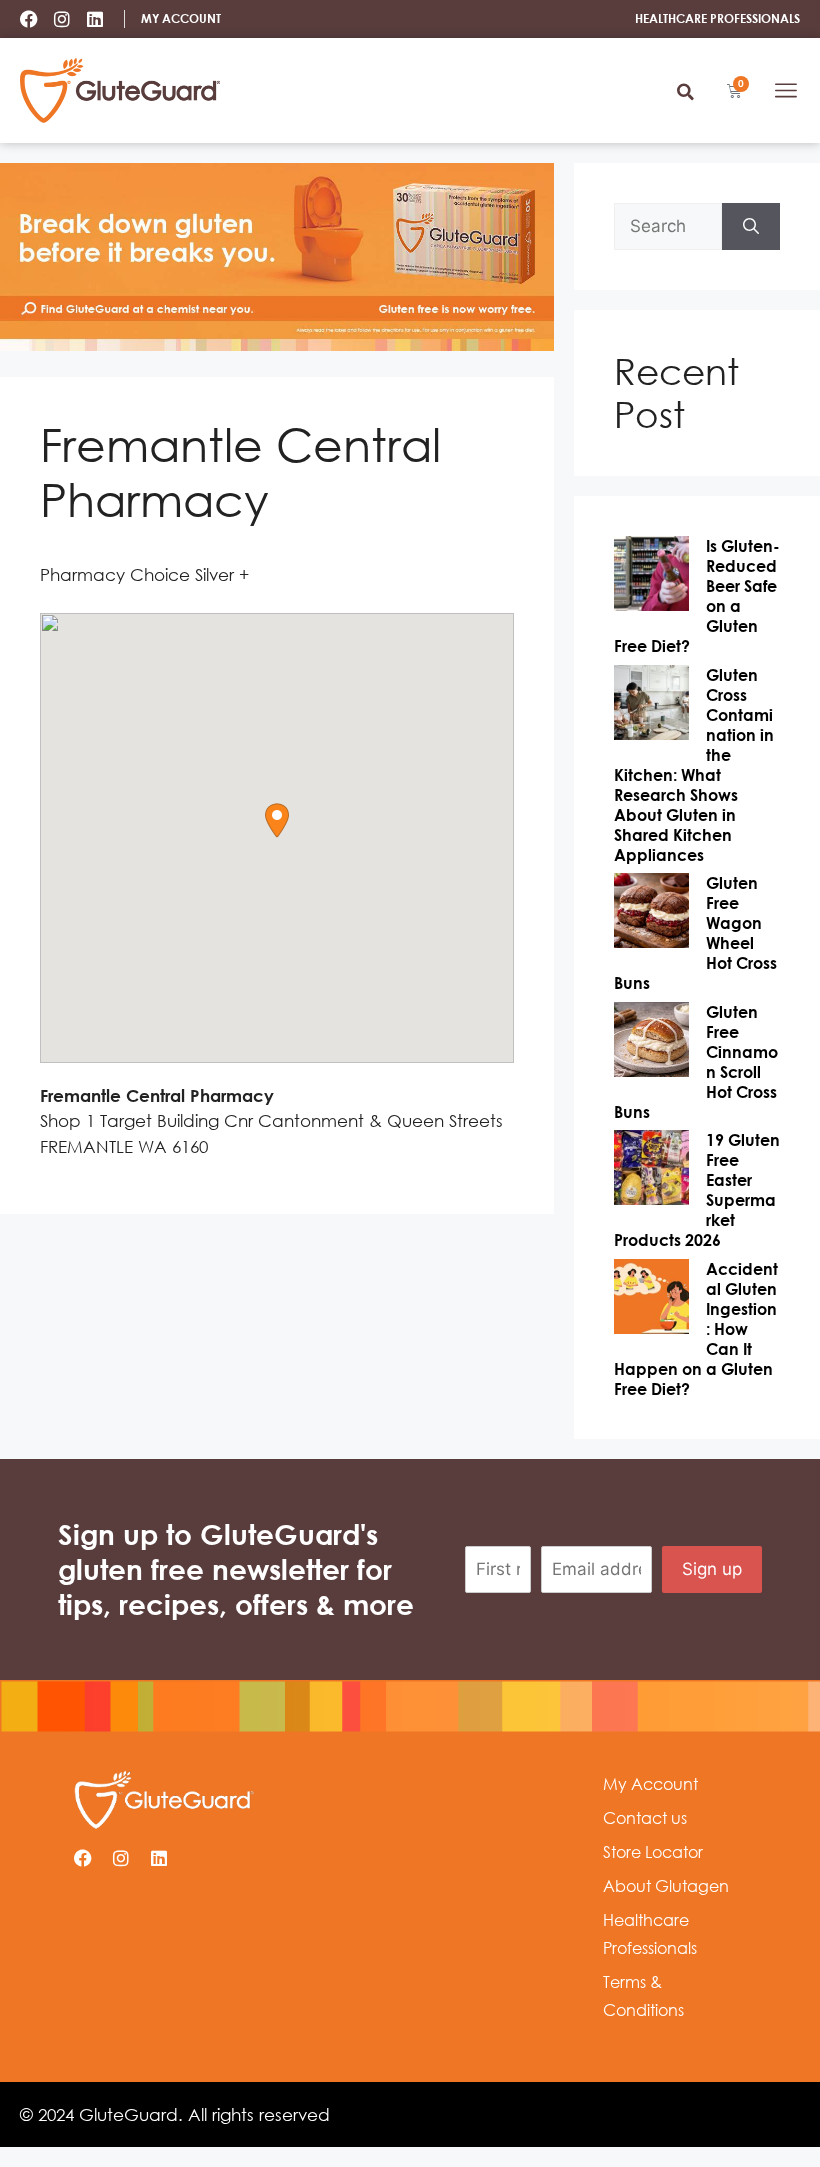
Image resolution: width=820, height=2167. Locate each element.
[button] (685, 92)
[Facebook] (29, 19)
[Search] (751, 227)
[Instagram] (62, 19)
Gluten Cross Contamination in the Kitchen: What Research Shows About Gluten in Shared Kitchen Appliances (694, 765)
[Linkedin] (95, 19)
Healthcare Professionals (650, 1934)
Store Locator (653, 1852)
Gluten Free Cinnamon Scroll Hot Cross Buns (696, 1062)
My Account (650, 1784)
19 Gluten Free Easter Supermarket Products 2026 (697, 1190)
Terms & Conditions (643, 1996)
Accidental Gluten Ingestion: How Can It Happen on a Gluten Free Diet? (696, 1329)
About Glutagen (666, 1886)
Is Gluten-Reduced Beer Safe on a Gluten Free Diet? (697, 596)
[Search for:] (668, 227)
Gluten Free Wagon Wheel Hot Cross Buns (695, 933)
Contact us (645, 1818)
